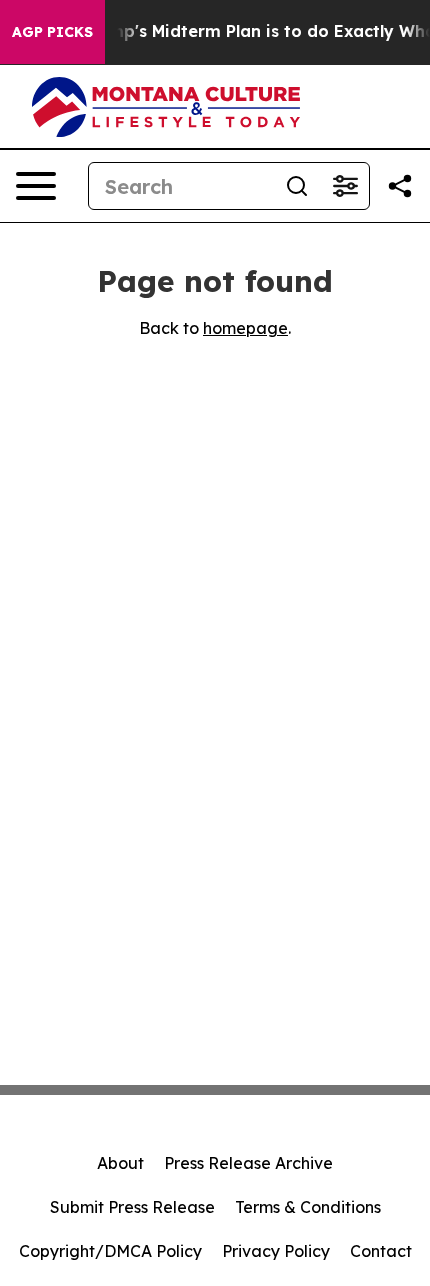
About (120, 1163)
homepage (245, 328)
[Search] (297, 186)
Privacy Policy (276, 1251)
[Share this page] (400, 186)
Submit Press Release (132, 1207)
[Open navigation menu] (36, 186)
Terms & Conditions (308, 1207)
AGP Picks (52, 32)
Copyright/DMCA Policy (110, 1251)
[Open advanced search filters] (345, 186)
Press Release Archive (248, 1163)
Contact (381, 1251)
